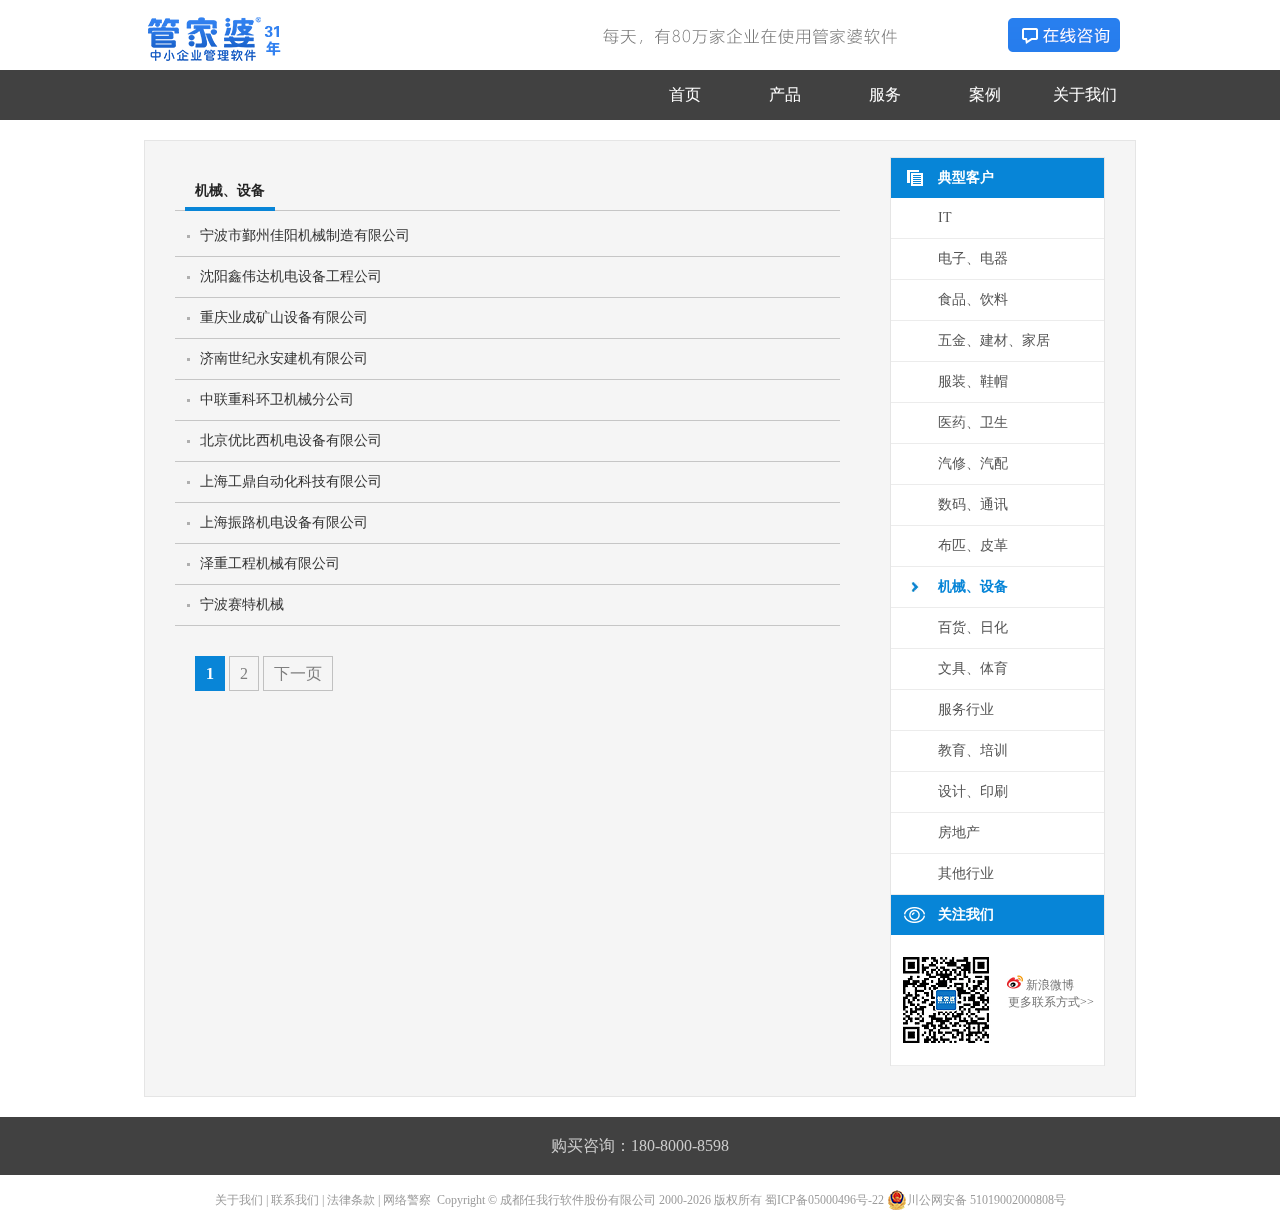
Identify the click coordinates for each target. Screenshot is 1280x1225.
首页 (685, 94)
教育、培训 (973, 750)
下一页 (298, 673)
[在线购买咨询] (1064, 46)
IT (945, 217)
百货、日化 (973, 627)
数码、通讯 (973, 504)
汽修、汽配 (973, 463)
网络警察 (407, 1200)
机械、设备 (973, 586)
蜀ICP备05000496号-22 (824, 1200)
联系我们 (295, 1200)
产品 (785, 94)
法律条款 (351, 1200)
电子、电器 (973, 258)
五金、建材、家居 (994, 340)
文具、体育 (973, 668)
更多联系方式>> (1051, 1002)
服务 (885, 94)
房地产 (959, 832)
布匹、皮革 (973, 545)
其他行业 (966, 873)
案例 (985, 94)
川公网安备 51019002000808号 (986, 1200)
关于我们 (1085, 94)
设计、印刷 (973, 791)
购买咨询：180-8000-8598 (640, 1145)
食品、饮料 (973, 299)
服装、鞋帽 (973, 381)
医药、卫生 (973, 422)
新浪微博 (1050, 985)
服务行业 (966, 709)
